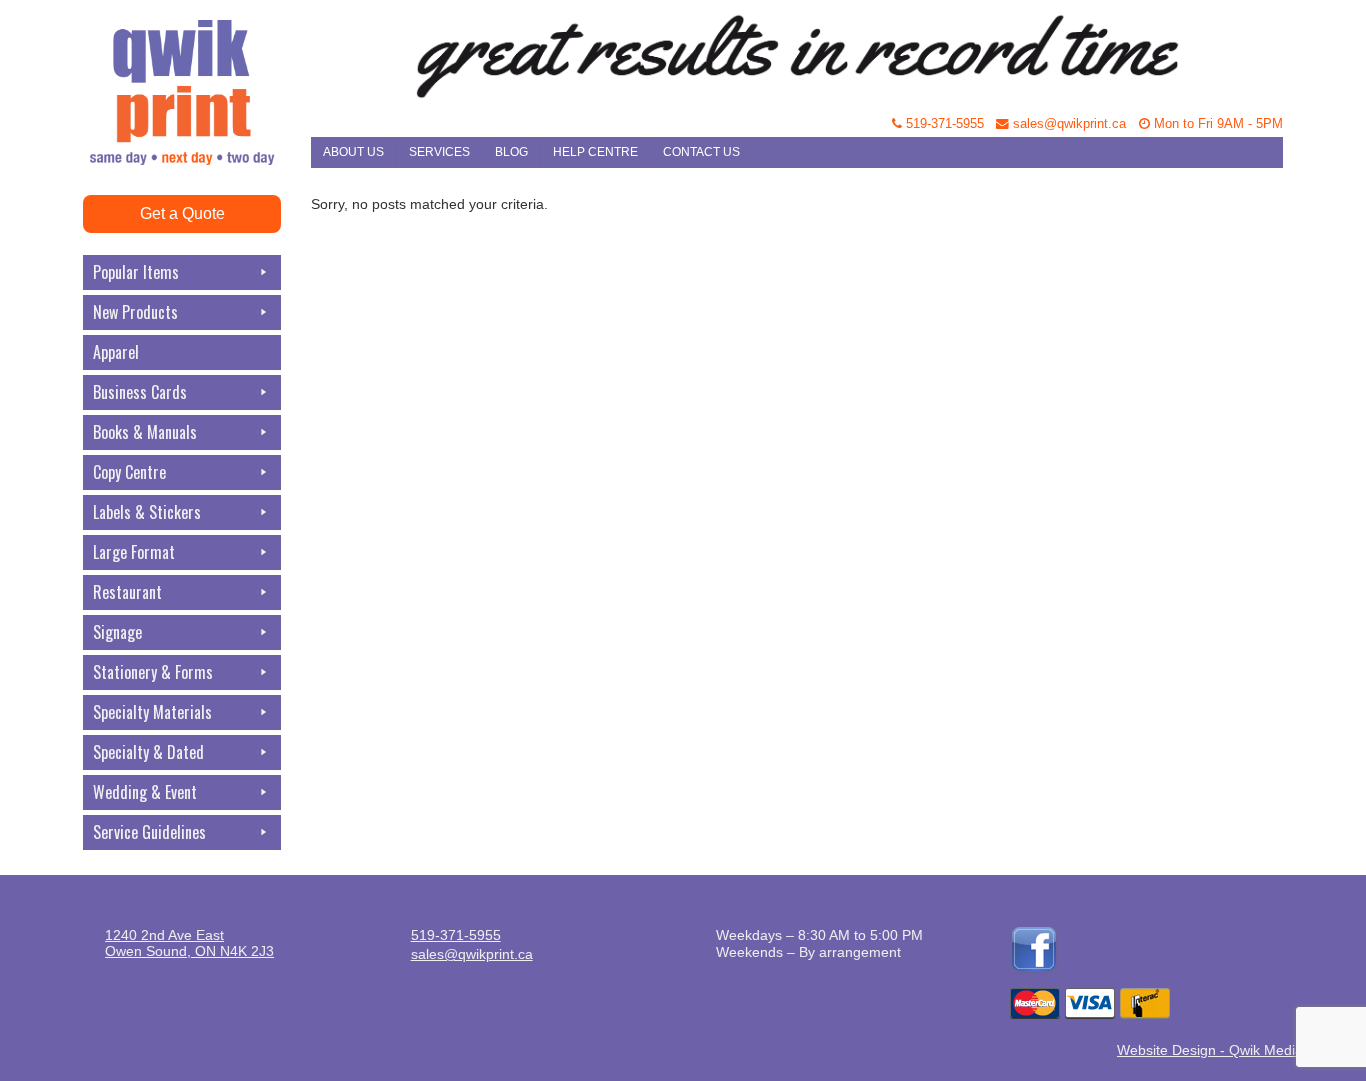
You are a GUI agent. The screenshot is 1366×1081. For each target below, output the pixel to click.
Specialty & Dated (148, 752)
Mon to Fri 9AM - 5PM (1216, 124)
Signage (117, 632)
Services (439, 152)
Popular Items (136, 272)
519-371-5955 (943, 124)
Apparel (116, 352)
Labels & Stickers (147, 512)
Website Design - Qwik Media (1210, 1050)
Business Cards (140, 392)
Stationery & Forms (153, 672)
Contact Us (701, 152)
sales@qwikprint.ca (1067, 124)
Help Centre (595, 152)
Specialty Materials (152, 712)
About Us (353, 152)
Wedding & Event (145, 792)
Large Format (134, 552)
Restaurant (127, 592)
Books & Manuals (145, 432)
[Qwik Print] (197, 50)
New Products (135, 312)
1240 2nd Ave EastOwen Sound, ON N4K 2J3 (189, 943)
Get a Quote (182, 213)
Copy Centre (129, 472)
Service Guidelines (149, 832)
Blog (511, 152)
